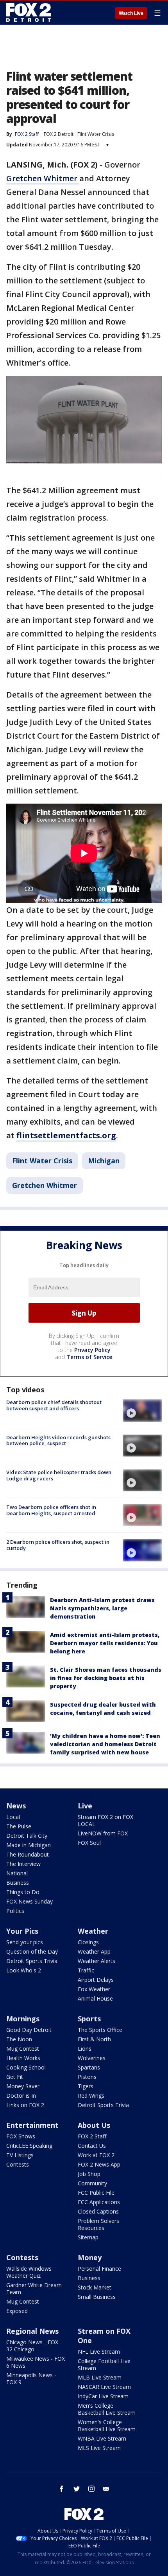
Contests (18, 2164)
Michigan (104, 1161)
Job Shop (89, 2174)
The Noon (19, 2039)
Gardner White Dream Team (34, 2288)
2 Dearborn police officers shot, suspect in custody (58, 1545)
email (106, 2489)
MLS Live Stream (99, 2448)
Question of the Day (32, 1951)
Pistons (87, 2077)
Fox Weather (94, 1989)
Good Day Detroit (29, 2030)
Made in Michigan (29, 1845)
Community (92, 2183)
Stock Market (95, 2287)
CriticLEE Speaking (29, 2146)
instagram (91, 2489)
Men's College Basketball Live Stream (107, 2409)
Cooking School (26, 2067)
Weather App (94, 1951)
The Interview (23, 1864)
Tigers (86, 2086)
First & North (94, 2039)
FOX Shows (21, 2136)
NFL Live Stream (99, 2352)
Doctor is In (21, 2096)
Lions (85, 2049)
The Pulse (19, 1826)
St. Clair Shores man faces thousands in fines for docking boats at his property (106, 1678)
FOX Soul (89, 1843)
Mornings (23, 2019)
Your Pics (22, 1931)
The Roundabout (28, 1854)
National (17, 1873)
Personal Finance (99, 2269)
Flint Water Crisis (96, 134)
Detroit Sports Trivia (32, 1961)
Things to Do (23, 1892)
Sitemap (88, 2237)
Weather (93, 1931)
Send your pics (25, 1942)
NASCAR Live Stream (104, 2387)
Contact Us (92, 2146)
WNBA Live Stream (102, 2438)
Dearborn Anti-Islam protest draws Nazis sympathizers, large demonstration (102, 1608)
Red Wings (91, 2096)
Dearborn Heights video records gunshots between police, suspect (58, 1440)
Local (13, 1817)
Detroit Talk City (27, 1836)
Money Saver (23, 2086)
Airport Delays (96, 1980)
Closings (88, 1942)
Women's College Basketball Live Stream (107, 2425)
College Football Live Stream (104, 2364)
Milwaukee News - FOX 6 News (36, 2362)
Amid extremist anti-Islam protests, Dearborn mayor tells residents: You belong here (105, 1643)
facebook (62, 2489)
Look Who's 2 (24, 1970)
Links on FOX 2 (25, 2105)
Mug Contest (23, 2049)
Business (18, 1883)
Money (90, 2257)
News (16, 1806)
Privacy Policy (92, 1350)
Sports (89, 2019)
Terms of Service (89, 1357)
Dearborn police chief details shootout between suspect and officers (54, 1405)
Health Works (23, 2058)
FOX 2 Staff (92, 2136)
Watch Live (131, 13)
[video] (142, 1410)
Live (85, 1806)
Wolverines (92, 2058)
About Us (94, 2125)
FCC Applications (99, 2202)
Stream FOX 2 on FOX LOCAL (105, 1820)
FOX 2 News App (99, 2164)
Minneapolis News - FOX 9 (31, 2379)
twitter (77, 2489)
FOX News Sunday (29, 1901)
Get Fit (15, 2077)
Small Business (97, 2297)
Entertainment (32, 2125)
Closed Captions (98, 2211)
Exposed (17, 2311)
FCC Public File (96, 2193)
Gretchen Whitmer (43, 178)
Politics (15, 1911)
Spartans (89, 2067)
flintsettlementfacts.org (66, 1135)
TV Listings (20, 2155)
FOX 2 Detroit (59, 134)
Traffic (86, 1970)
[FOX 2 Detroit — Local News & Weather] (29, 13)
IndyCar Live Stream (103, 2396)
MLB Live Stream (100, 2377)
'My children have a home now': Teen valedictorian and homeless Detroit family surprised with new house (105, 1744)
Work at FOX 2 (96, 2155)
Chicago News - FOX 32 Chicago (32, 2346)
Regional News (32, 2331)
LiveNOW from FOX (103, 1833)
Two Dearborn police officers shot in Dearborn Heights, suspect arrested (51, 1510)
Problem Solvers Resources (98, 2224)
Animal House (95, 1998)
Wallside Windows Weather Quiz (29, 2272)
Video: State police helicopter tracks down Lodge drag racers (59, 1475)
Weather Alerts (97, 1961)
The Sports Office (100, 2030)
